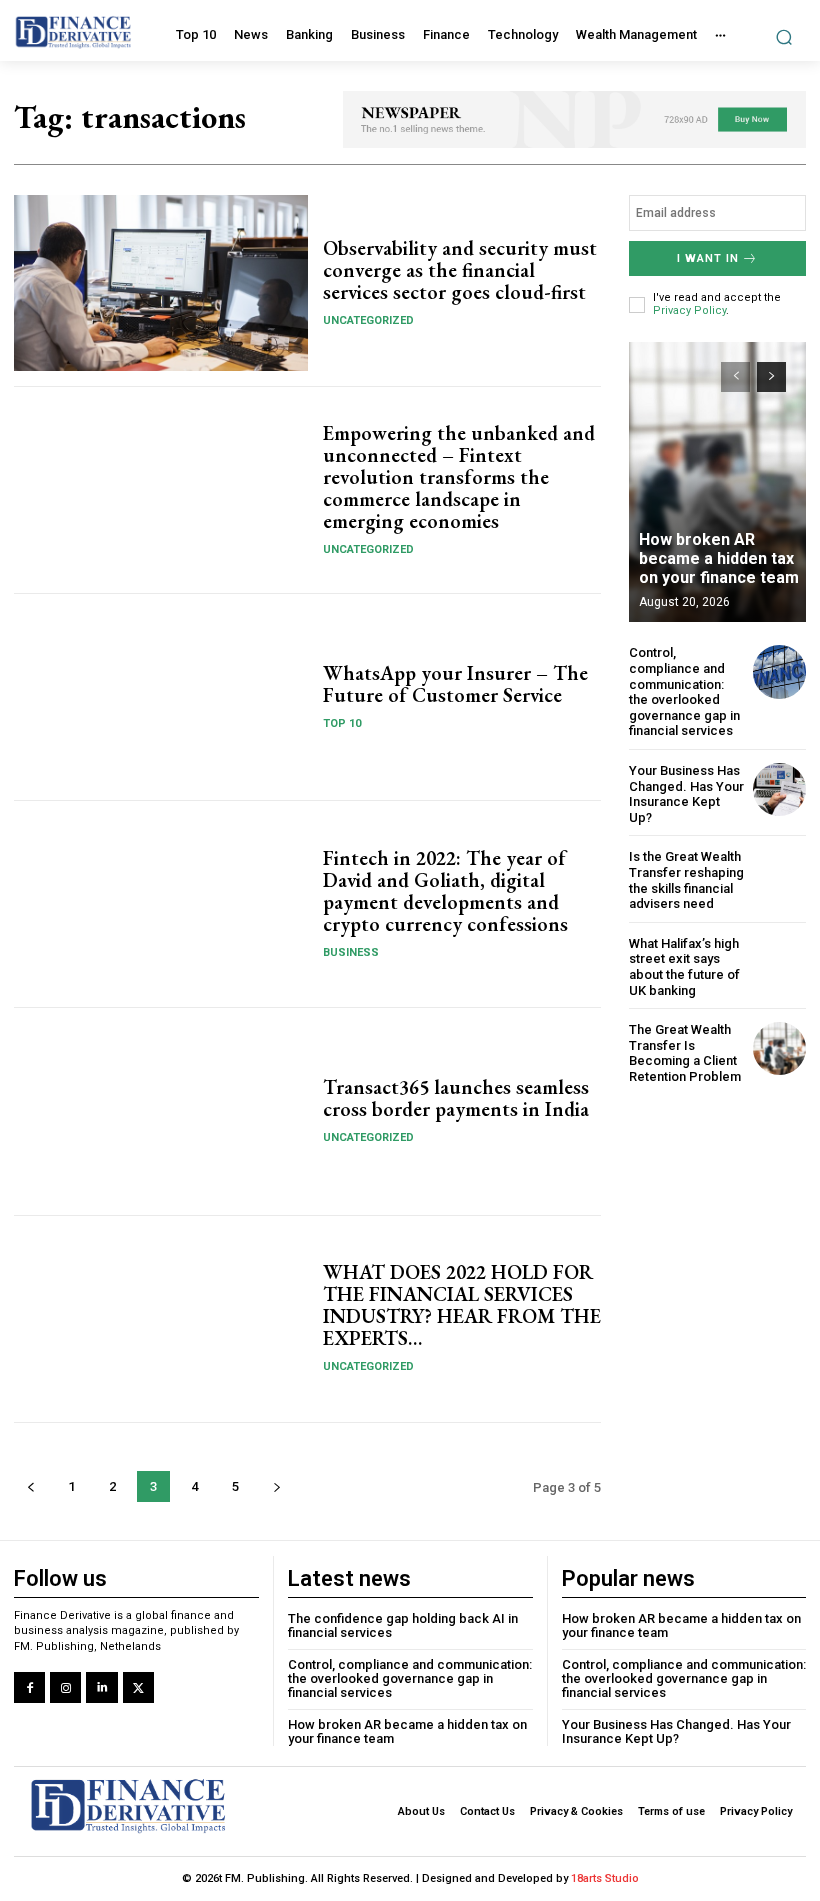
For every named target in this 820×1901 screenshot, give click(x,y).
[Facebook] (29, 1687)
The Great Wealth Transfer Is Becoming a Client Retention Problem (685, 1053)
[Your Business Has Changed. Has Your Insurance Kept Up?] (779, 789)
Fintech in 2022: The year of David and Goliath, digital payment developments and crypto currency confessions (445, 891)
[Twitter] (138, 1687)
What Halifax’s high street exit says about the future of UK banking (684, 967)
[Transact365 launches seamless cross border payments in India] (161, 1111)
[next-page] (276, 1486)
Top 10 (342, 723)
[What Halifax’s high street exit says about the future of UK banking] (779, 962)
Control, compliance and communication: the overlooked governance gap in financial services (684, 691)
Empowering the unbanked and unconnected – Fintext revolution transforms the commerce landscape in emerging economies (459, 477)
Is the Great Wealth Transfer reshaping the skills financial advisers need (686, 880)
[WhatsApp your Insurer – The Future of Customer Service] (161, 697)
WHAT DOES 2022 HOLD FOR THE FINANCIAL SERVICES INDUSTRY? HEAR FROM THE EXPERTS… (462, 1305)
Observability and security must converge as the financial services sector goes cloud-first (460, 270)
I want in (708, 258)
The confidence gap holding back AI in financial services (403, 1625)
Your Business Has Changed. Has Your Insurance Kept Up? (686, 794)
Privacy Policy (689, 310)
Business (351, 952)
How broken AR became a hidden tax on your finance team (719, 558)
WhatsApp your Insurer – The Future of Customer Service (455, 684)
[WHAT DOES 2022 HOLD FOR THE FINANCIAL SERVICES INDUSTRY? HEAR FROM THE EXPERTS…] (161, 1319)
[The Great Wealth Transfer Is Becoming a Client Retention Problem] (779, 1048)
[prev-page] (30, 1486)
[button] (784, 36)
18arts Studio (605, 1878)
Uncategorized (368, 320)
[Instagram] (65, 1687)
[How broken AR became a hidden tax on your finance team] (717, 482)
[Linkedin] (101, 1687)
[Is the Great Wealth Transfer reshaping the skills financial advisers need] (779, 875)
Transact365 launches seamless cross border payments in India (456, 1098)
